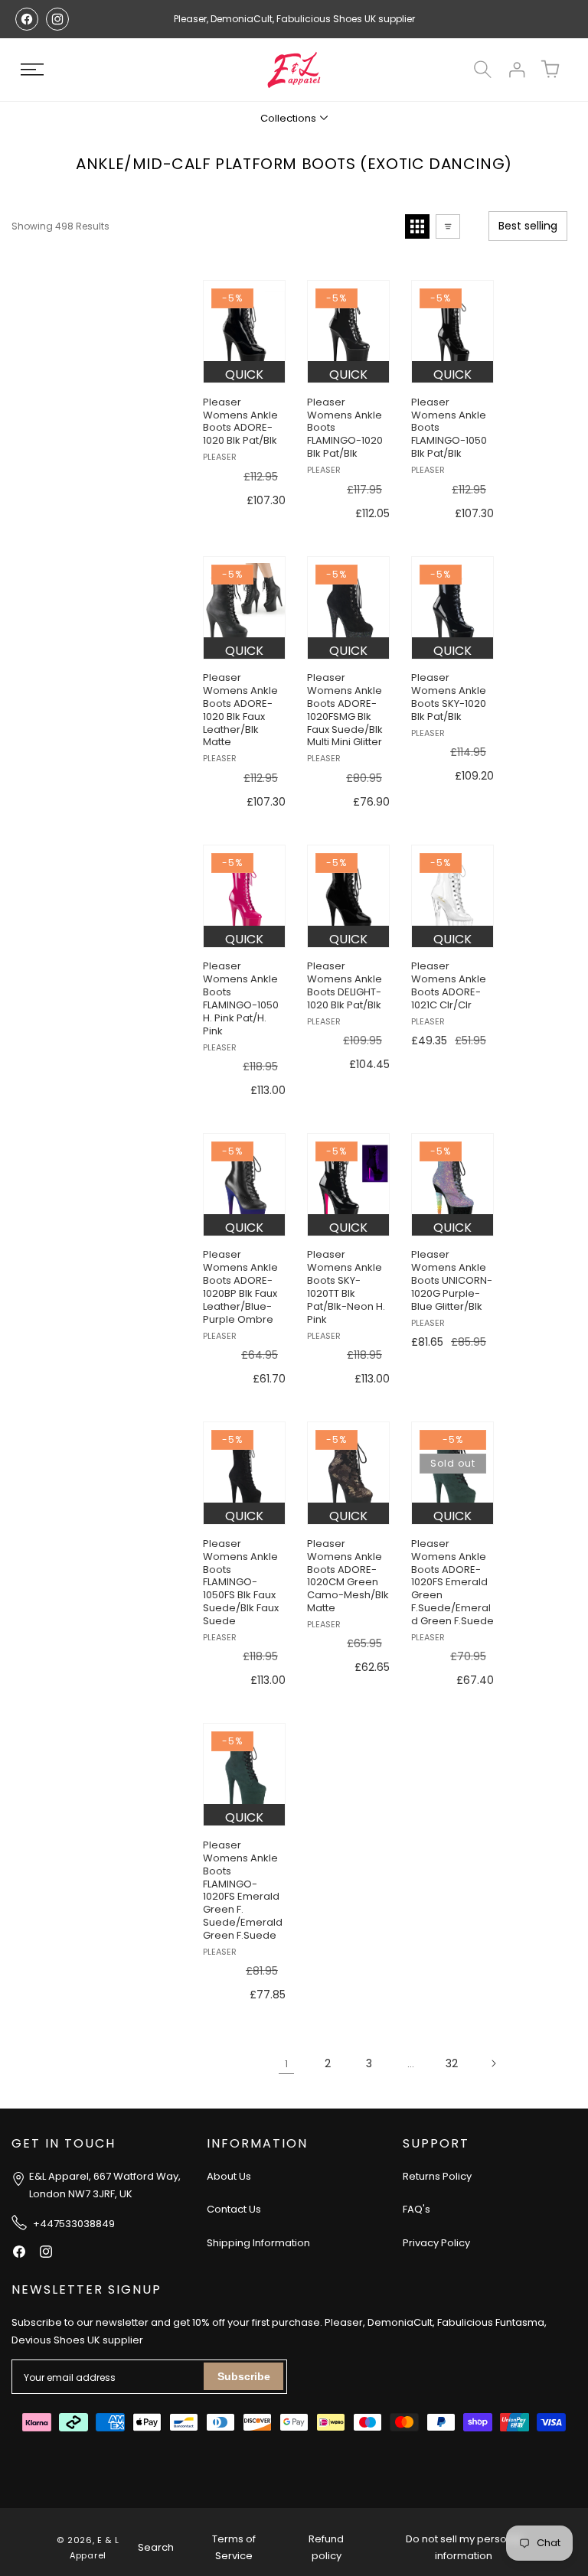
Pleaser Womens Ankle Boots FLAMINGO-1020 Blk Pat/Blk (345, 428)
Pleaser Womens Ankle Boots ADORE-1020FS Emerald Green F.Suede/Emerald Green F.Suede (452, 1583)
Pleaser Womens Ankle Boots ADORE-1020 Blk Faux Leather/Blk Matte (240, 710)
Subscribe (244, 2376)
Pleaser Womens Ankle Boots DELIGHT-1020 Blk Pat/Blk (345, 986)
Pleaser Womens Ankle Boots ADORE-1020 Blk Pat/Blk (240, 422)
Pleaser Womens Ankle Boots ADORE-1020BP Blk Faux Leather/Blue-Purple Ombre (240, 1287)
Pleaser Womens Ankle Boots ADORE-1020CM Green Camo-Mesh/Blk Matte (348, 1576)
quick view (244, 382)
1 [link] (286, 2064)
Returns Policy (437, 2176)
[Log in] (516, 70)
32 (452, 2063)
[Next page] (493, 2063)
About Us (229, 2176)
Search (156, 2547)
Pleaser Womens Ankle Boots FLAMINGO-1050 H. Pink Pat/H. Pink (241, 999)
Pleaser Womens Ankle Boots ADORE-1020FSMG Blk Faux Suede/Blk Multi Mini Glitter (345, 710)
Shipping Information (258, 2243)
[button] (32, 70)
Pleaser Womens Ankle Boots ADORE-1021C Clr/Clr (449, 986)
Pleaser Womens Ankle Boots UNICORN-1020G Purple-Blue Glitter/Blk (452, 1281)
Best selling (528, 226)
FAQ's (416, 2209)
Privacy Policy (436, 2243)
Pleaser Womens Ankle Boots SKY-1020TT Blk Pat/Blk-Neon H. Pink (346, 1287)
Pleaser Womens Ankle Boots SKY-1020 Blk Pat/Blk (449, 698)
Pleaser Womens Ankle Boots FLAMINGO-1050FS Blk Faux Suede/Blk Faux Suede (241, 1583)
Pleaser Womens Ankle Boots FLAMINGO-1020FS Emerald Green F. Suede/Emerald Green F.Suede (243, 1891)
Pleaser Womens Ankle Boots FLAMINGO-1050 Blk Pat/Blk (449, 428)
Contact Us (234, 2209)
